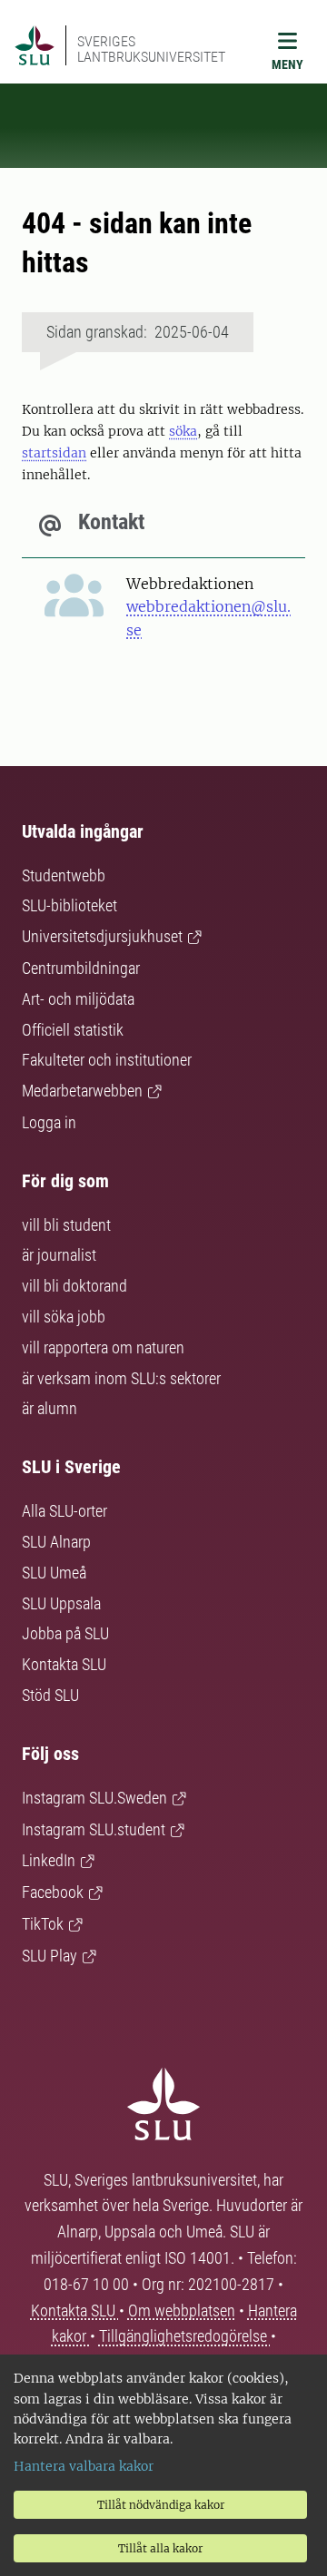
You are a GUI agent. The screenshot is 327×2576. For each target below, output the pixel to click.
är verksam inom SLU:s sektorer (121, 1378)
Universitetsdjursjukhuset (102, 936)
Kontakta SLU (64, 1664)
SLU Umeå (54, 1573)
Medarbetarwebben (82, 1091)
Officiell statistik (73, 1030)
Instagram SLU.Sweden (94, 1798)
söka (183, 431)
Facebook (53, 1892)
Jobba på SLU (65, 1633)
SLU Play (50, 1956)
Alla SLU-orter (64, 1511)
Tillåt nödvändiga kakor (161, 2505)
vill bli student (66, 1225)
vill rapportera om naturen (103, 1347)
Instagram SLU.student (94, 1829)
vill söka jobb (64, 1317)
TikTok (43, 1924)
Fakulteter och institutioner (107, 1060)
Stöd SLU (50, 1695)
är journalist (59, 1255)
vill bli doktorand (74, 1286)
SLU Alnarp (56, 1542)
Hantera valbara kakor (84, 2466)
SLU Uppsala (61, 1603)
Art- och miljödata (78, 999)
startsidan (54, 453)
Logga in (49, 1122)
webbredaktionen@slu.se (208, 618)
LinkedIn (49, 1860)
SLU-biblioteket (69, 905)
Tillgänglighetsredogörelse (185, 2336)
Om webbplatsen (182, 2311)
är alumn (50, 1408)
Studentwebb (64, 875)
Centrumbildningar (81, 968)
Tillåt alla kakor (160, 2548)
